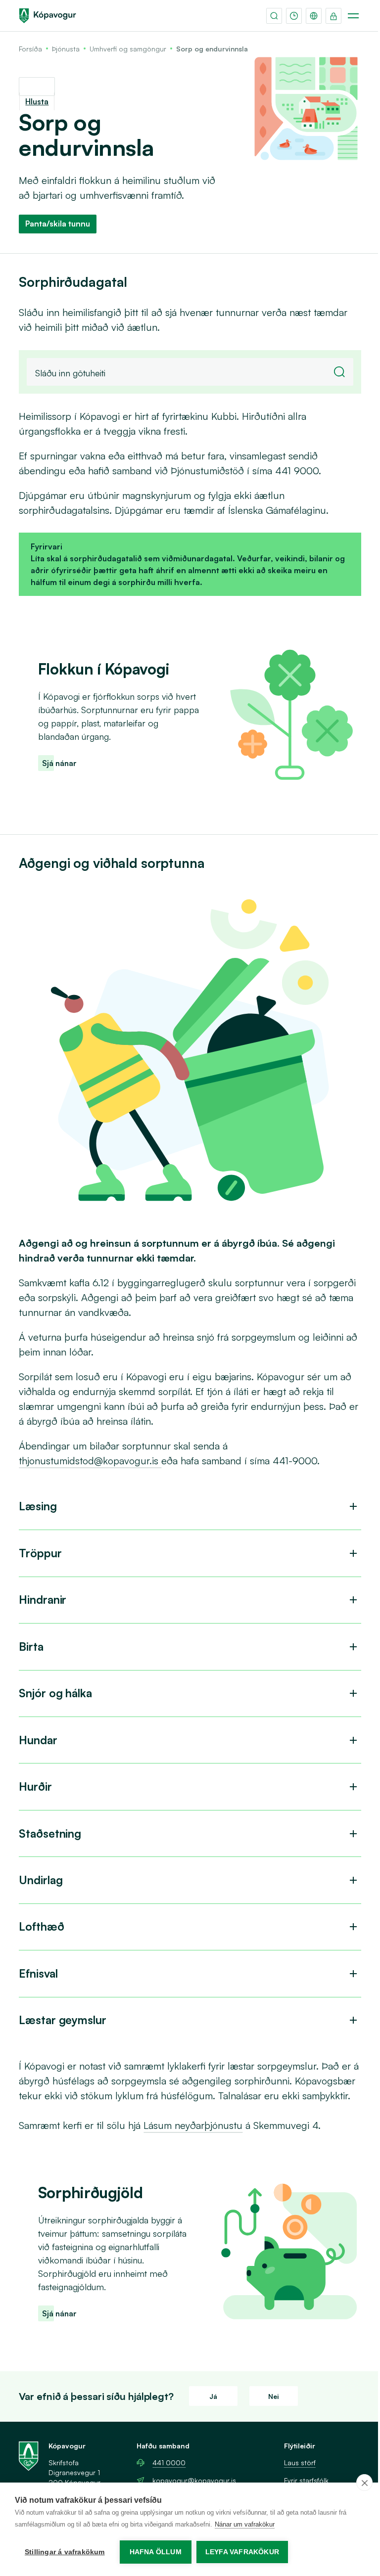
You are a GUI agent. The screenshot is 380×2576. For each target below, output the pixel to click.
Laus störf (300, 2463)
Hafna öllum (156, 2552)
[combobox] (190, 372)
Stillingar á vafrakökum (65, 2552)
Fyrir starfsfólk (306, 2480)
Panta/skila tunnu (58, 224)
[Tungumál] (314, 16)
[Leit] (274, 16)
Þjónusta (66, 49)
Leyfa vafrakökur (242, 2552)
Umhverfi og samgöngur (128, 49)
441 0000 (169, 2463)
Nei (274, 2396)
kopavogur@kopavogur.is (194, 2480)
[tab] (190, 1507)
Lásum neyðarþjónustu (193, 2125)
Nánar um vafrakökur (245, 2524)
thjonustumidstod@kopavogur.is (90, 1461)
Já (213, 2396)
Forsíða (30, 49)
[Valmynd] (353, 16)
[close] (364, 2483)
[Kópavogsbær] (47, 16)
